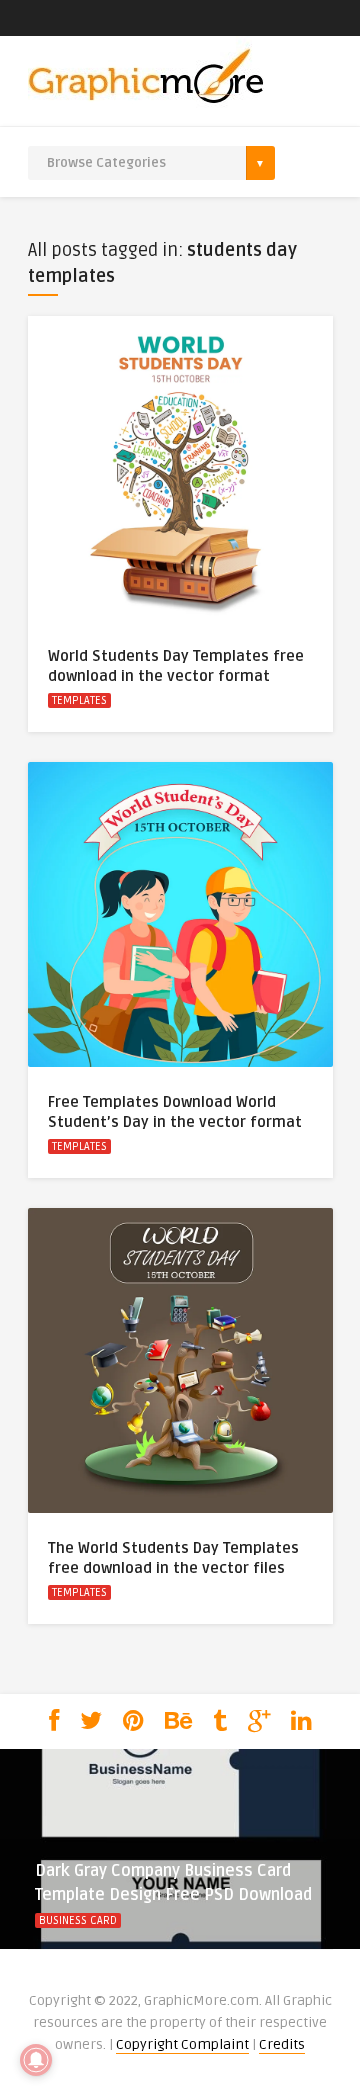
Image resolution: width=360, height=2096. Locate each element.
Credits (282, 2044)
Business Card (78, 1920)
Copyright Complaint (182, 2044)
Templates (79, 700)
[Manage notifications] (36, 2060)
